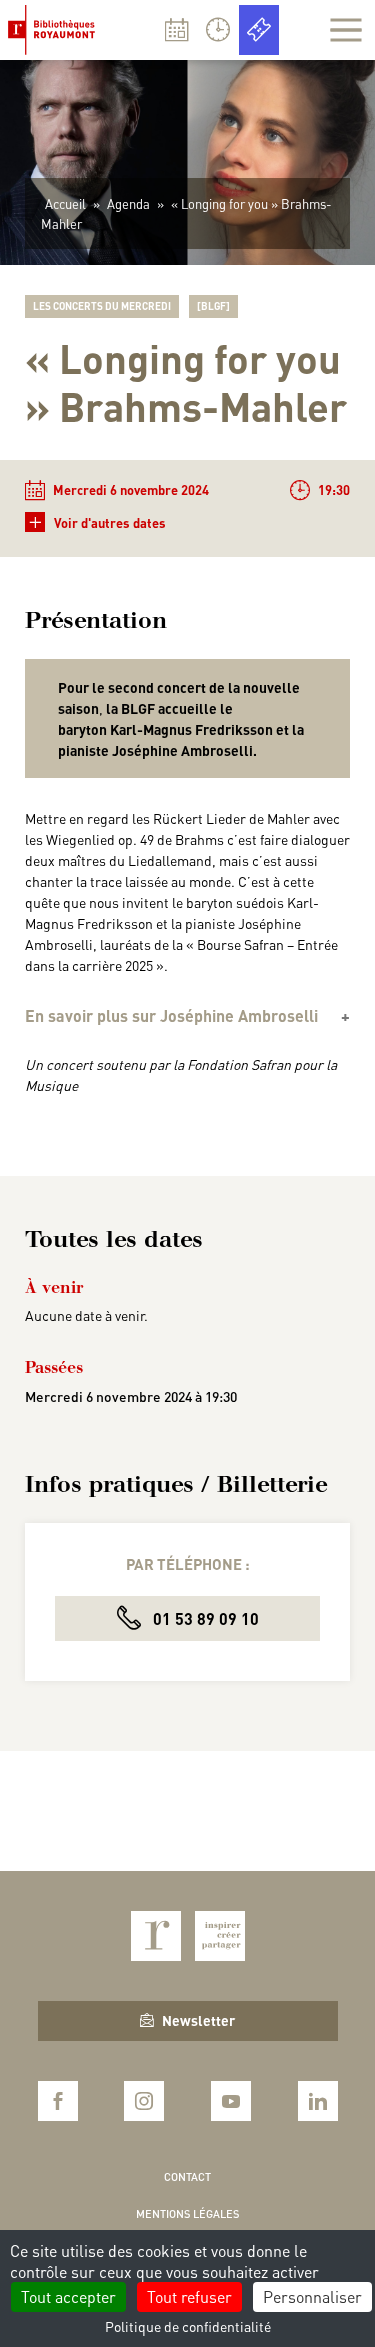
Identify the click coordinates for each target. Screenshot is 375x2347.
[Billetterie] (259, 30)
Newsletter (198, 2020)
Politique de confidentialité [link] (188, 2326)
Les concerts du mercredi (102, 306)
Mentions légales (187, 2214)
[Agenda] (177, 30)
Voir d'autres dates (97, 521)
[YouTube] (231, 2101)
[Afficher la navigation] (346, 30)
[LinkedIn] (318, 2101)
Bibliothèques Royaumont (55, 30)
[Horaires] (218, 30)
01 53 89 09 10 (204, 1618)
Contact (187, 2177)
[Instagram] (144, 2101)
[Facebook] (58, 2101)
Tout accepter (68, 2296)
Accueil (65, 203)
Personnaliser (312, 2296)
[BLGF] (213, 306)
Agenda (128, 203)
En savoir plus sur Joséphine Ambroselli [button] (171, 1015)
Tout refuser (189, 2296)
